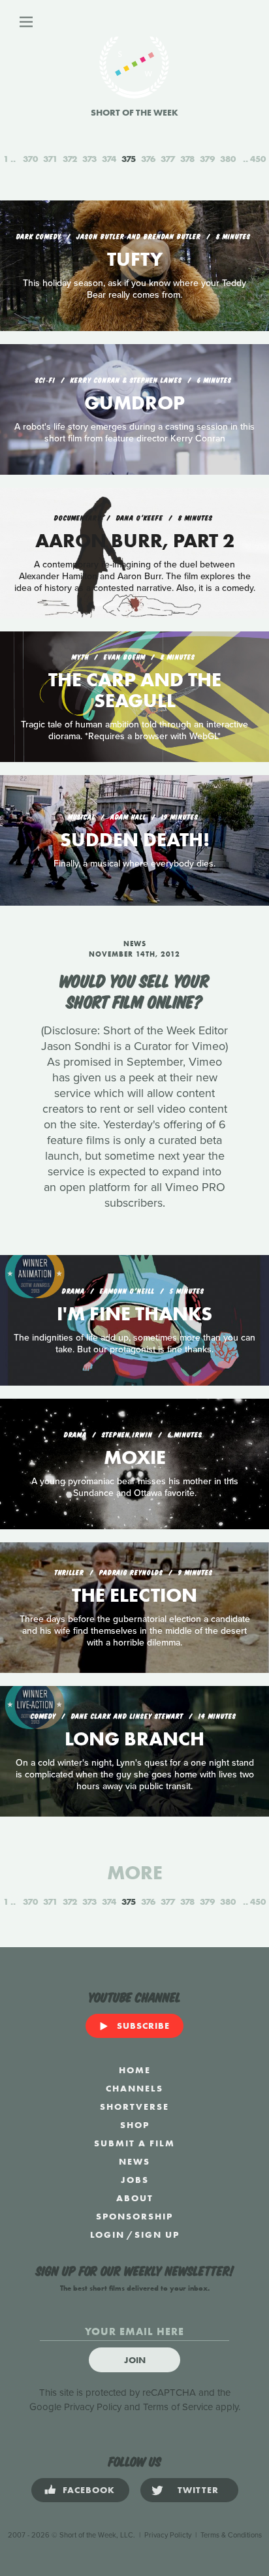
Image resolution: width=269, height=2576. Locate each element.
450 (258, 159)
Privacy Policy (93, 2407)
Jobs (135, 2180)
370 (30, 159)
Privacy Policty (168, 2535)
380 (228, 159)
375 (129, 159)
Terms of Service (178, 2407)
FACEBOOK (89, 2490)
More (135, 1873)
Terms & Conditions (231, 2535)
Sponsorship (134, 2216)
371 (50, 159)
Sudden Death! (135, 840)
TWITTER (198, 2490)
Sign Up (157, 2234)
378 (187, 159)
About (135, 2198)
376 (148, 159)
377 (168, 159)
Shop (135, 2125)
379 (207, 159)
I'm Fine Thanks (134, 1314)
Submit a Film (134, 2143)
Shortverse (134, 2107)
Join (135, 2360)
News (134, 2161)
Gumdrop (134, 403)
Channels (134, 2088)
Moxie (135, 1457)
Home (135, 2070)
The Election (134, 1595)
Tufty (135, 259)
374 (109, 159)
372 (70, 159)
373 (89, 159)
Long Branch (134, 1739)
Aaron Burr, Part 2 (135, 541)
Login (107, 2234)
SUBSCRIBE (143, 2026)
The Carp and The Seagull (135, 690)
